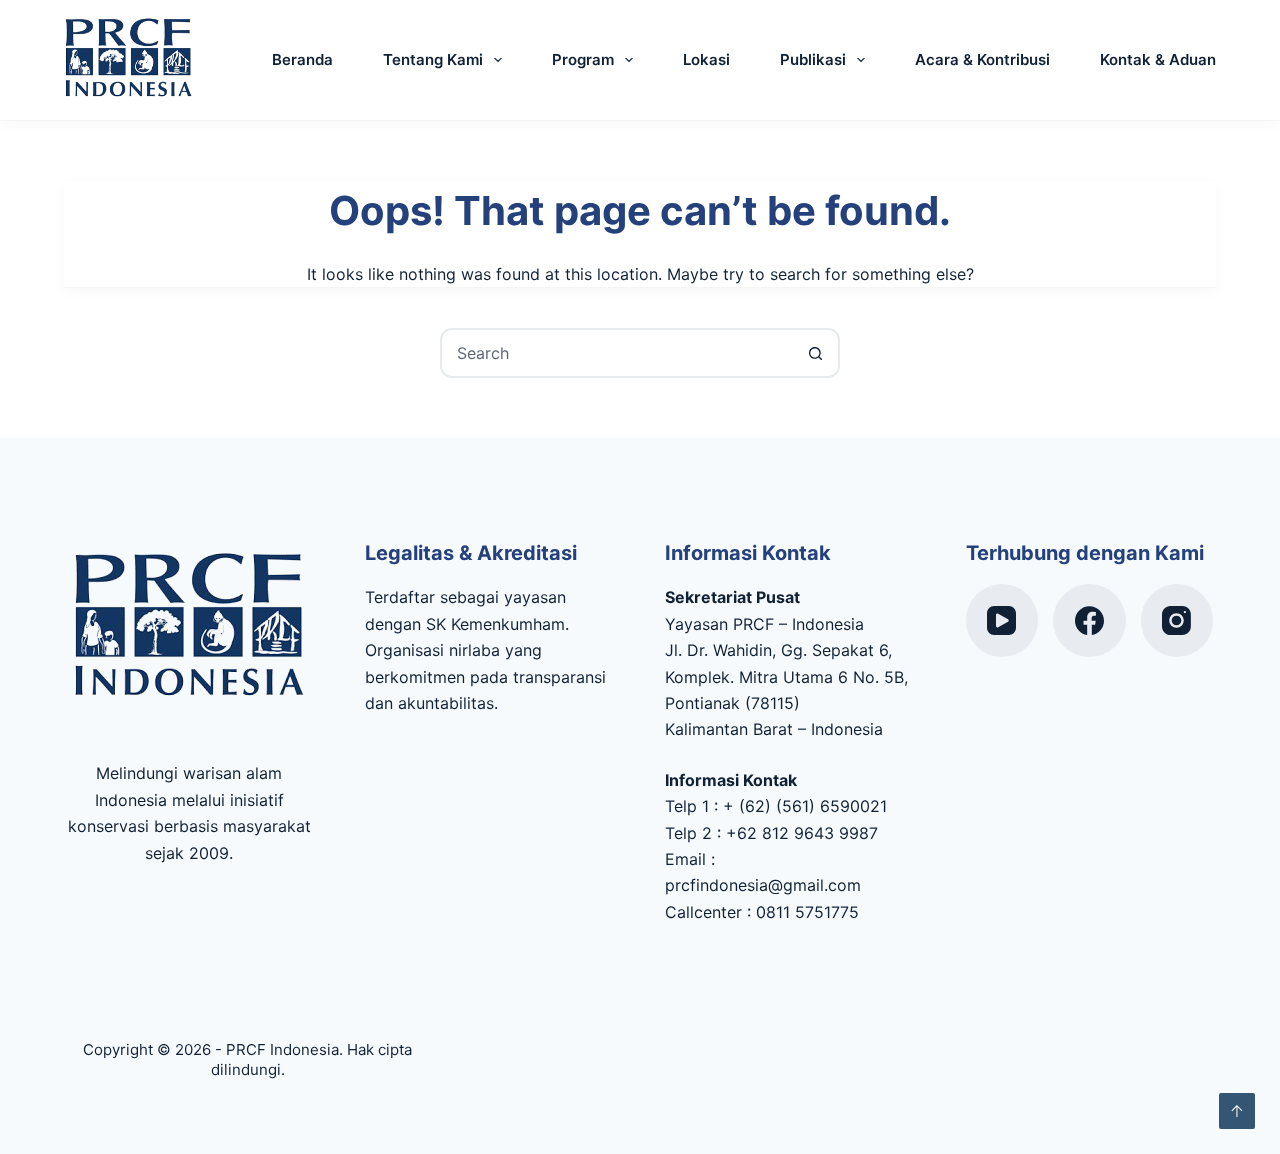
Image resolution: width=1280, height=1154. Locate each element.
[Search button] (815, 353)
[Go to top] (1237, 1111)
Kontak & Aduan (1158, 59)
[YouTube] (1002, 620)
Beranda (302, 59)
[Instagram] (1177, 620)
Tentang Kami (433, 59)
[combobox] (617, 353)
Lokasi (706, 59)
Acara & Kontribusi (982, 59)
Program (583, 59)
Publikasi (813, 59)
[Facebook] (1089, 620)
